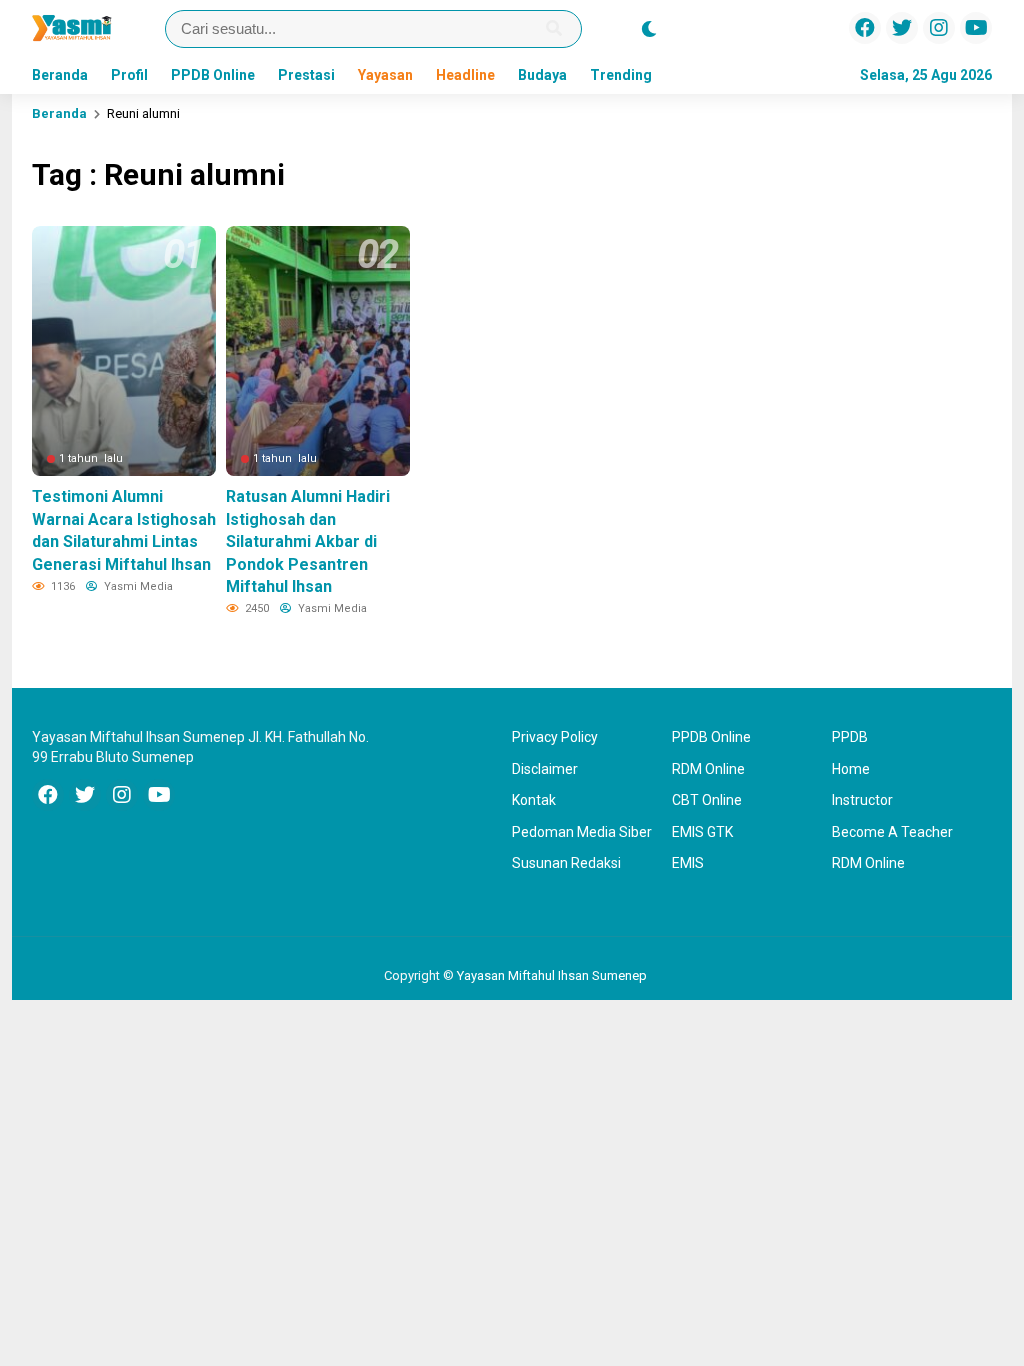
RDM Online (708, 769)
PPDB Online (213, 75)
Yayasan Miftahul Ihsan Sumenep (552, 975)
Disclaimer (545, 769)
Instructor (862, 800)
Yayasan (385, 75)
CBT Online (707, 800)
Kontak (534, 800)
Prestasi (306, 75)
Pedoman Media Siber (582, 832)
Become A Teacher (892, 832)
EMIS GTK (702, 832)
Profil (129, 75)
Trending (621, 75)
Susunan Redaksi (566, 863)
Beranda (60, 75)
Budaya (542, 75)
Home (851, 769)
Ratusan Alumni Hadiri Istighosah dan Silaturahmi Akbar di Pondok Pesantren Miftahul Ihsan (308, 541)
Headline (465, 75)
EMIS (688, 863)
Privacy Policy (555, 737)
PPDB (850, 737)
